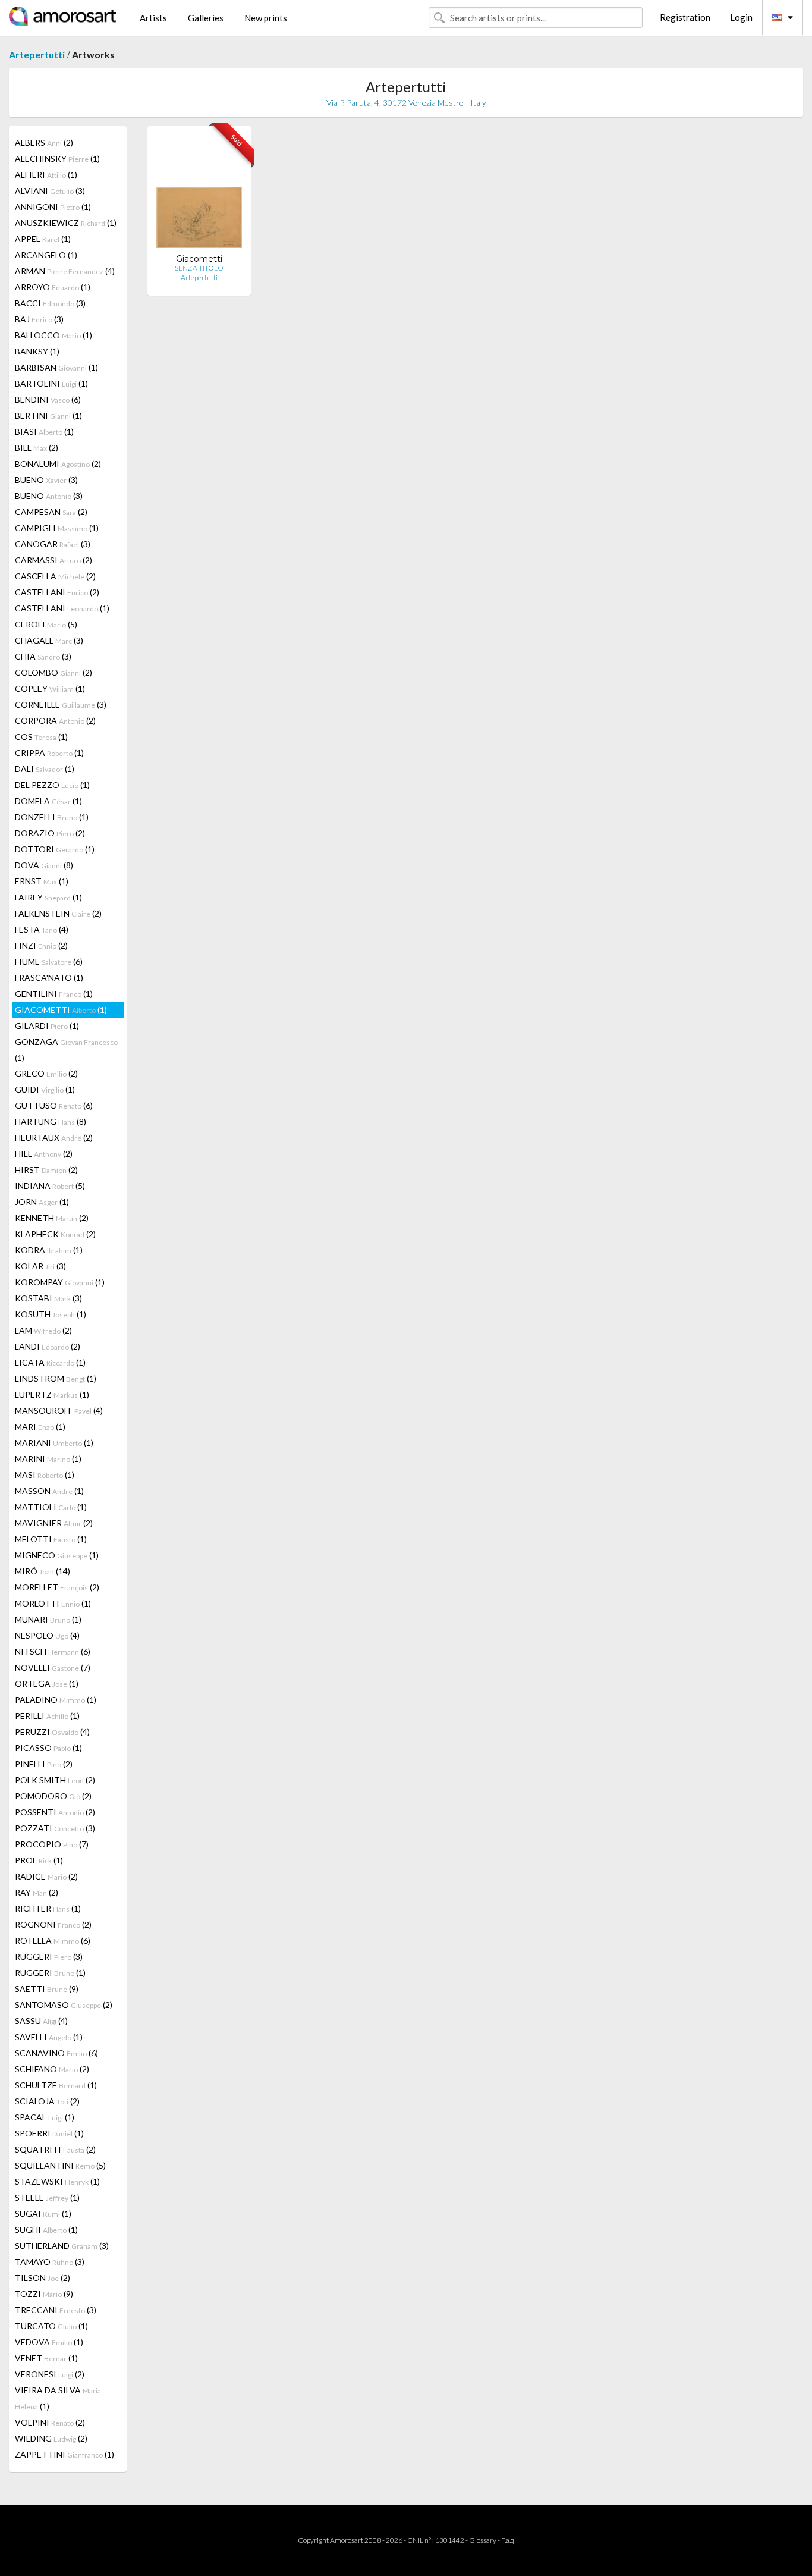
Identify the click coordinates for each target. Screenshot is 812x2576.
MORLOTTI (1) (53, 1603)
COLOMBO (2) (53, 672)
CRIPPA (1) (49, 753)
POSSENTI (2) (55, 1812)
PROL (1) (39, 1860)
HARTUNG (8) (51, 1121)
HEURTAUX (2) (54, 1138)
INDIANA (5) (50, 1186)
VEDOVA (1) (49, 2342)
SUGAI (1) (43, 2213)
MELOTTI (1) (51, 1539)
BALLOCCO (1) (53, 335)
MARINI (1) (48, 1459)
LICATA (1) (50, 1362)
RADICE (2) (46, 1876)
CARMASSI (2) (53, 560)
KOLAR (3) (40, 1266)
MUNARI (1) (48, 1619)
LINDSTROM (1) (56, 1378)
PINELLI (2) (44, 1764)
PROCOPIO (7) (52, 1844)
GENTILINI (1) (54, 994)
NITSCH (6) (53, 1651)
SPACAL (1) (45, 2117)
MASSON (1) (49, 1491)
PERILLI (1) (47, 1716)
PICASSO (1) (48, 1748)
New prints (266, 18)
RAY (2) (37, 1892)
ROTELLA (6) (53, 1940)
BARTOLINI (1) (51, 383)
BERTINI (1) (48, 415)
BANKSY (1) (37, 351)
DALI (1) (45, 769)
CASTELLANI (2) (57, 592)
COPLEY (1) (50, 688)
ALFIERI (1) (46, 175)
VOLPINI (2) (50, 2422)
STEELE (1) (47, 2197)
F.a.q (508, 2540)
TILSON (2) (43, 2278)
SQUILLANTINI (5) (60, 2165)
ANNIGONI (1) (53, 207)
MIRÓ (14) (43, 1571)
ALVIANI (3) (50, 191)
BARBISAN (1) (56, 367)
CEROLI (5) (46, 624)
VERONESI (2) (50, 2374)
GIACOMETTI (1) (61, 1010)
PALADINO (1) (56, 1700)
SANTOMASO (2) (64, 2005)
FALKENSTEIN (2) (58, 913)
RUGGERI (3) (49, 1957)
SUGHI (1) (46, 2230)
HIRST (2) (46, 1170)
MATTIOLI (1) (51, 1507)
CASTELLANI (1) (62, 608)
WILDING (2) (51, 2438)
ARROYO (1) (53, 287)
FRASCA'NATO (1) (49, 978)
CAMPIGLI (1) (57, 528)
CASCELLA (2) (55, 576)
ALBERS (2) (44, 142)
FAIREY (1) (48, 897)
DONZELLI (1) (52, 817)
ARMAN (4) (65, 271)
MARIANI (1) (54, 1443)
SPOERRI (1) (49, 2133)
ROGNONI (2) (53, 1924)
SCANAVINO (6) (56, 2053)
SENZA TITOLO (199, 268)
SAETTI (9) (47, 1989)
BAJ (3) (39, 319)
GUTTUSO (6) (54, 1105)
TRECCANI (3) (56, 2310)
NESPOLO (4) (47, 1635)
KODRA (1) (49, 1250)
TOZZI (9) (44, 2294)
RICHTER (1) (48, 1908)
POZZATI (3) (55, 1828)
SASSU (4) (41, 2021)
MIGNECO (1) (57, 1555)
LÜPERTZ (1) (52, 1394)
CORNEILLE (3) (61, 705)
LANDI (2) (48, 1346)
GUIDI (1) (45, 1089)
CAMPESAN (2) (51, 512)
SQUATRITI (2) (55, 2149)
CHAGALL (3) (49, 640)
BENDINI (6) (48, 399)
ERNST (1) (42, 881)
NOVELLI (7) (53, 1667)
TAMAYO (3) (50, 2262)
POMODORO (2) (53, 1796)
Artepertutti (37, 54)
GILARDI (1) (47, 1026)
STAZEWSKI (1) (57, 2181)
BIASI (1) (44, 432)
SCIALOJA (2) (47, 2101)
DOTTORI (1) (55, 849)
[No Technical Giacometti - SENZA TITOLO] (199, 194)
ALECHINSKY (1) (57, 159)
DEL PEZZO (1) (52, 785)
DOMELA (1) (48, 801)
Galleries (206, 18)
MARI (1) (40, 1427)
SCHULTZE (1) (56, 2085)
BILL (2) (37, 448)
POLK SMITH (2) (55, 1780)
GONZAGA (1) (66, 1050)
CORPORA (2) (55, 721)
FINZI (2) (41, 945)
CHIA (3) (43, 656)
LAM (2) (43, 1330)
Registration (685, 17)
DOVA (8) (44, 865)
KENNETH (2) (52, 1218)
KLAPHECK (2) (55, 1234)
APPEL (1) (43, 239)
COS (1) (41, 737)
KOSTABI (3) (48, 1298)
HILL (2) (44, 1154)
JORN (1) (42, 1202)
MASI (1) (45, 1475)
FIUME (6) (49, 961)
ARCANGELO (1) (46, 255)
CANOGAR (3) (53, 544)
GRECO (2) (46, 1073)
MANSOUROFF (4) (59, 1411)
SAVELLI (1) (49, 2037)
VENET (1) (46, 2358)
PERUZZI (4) (52, 1732)
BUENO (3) (46, 480)
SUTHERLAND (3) (62, 2246)
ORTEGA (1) (47, 1684)
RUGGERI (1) (50, 1973)
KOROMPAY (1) (60, 1282)
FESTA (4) (42, 929)
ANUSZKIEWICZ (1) (66, 223)
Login (741, 17)
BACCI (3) (50, 303)
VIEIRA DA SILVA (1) (58, 2398)
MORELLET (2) (57, 1587)
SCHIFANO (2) (52, 2069)
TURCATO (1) (51, 2326)
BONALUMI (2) (58, 464)
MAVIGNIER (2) (54, 1523)
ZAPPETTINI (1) (64, 2454)
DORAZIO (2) (50, 833)
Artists (153, 18)
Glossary (483, 2540)
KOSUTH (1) (51, 1314)
